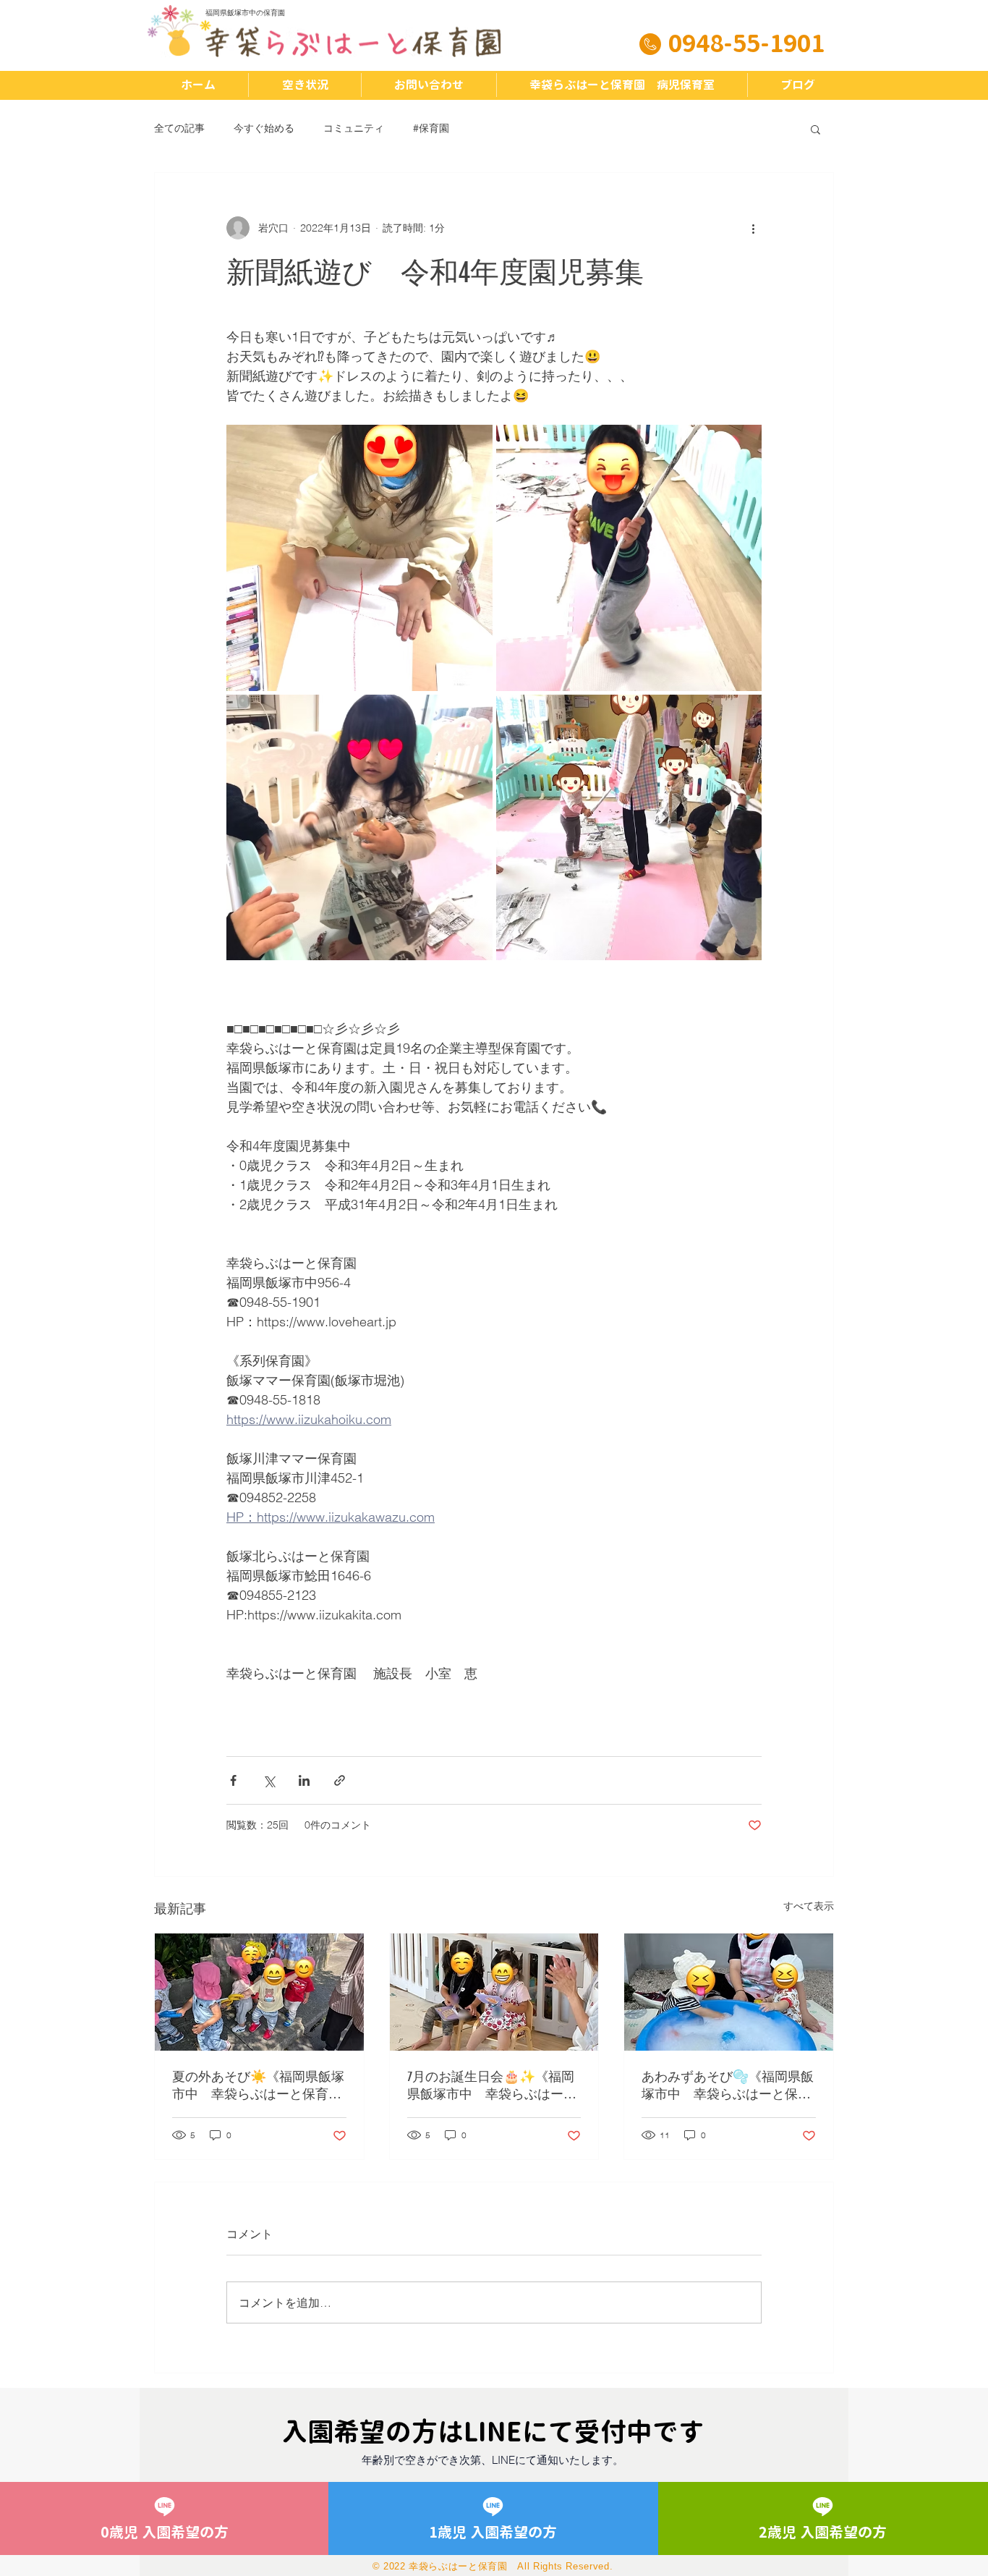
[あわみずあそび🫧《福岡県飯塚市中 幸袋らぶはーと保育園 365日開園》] (729, 1992)
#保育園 (431, 128)
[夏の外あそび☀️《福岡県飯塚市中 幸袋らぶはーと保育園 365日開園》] (259, 1992)
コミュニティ (354, 128)
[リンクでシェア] (340, 1780)
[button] (815, 129)
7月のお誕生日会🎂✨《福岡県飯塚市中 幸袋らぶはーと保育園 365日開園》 (492, 2086)
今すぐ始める (264, 128)
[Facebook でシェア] (233, 1780)
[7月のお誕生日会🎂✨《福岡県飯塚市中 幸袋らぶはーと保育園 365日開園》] (494, 1992)
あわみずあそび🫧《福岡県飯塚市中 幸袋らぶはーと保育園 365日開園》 (728, 2086)
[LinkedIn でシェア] (304, 1780)
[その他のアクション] (753, 228)
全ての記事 (179, 128)
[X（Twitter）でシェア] (269, 1780)
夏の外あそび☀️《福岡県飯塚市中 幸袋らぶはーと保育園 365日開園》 (259, 2086)
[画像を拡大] (359, 558)
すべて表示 (809, 1906)
